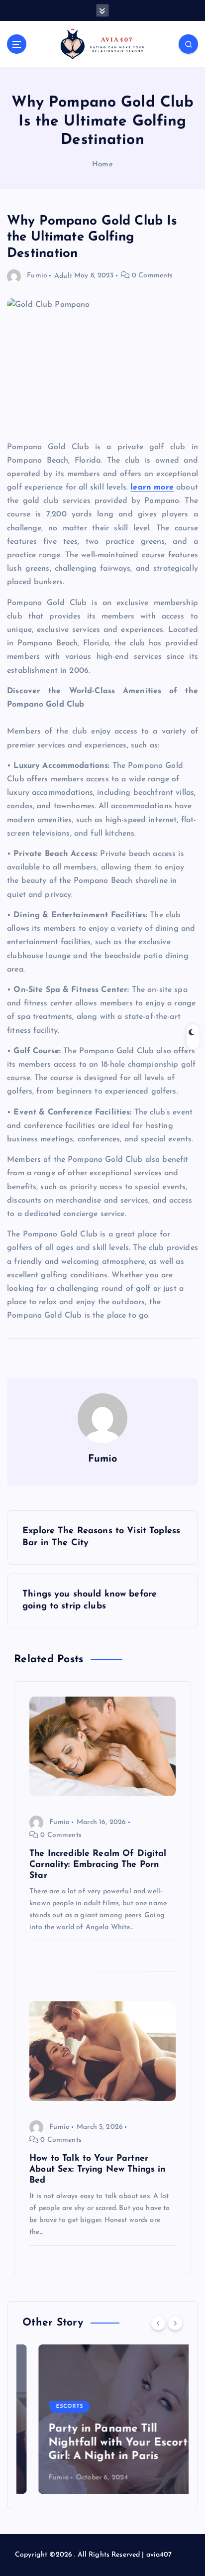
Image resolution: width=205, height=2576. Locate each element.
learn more (152, 488)
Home (102, 165)
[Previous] (158, 2323)
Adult (63, 276)
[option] (102, 2419)
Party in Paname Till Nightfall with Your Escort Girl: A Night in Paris (102, 2443)
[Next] (175, 2323)
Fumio (37, 276)
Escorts (53, 2406)
